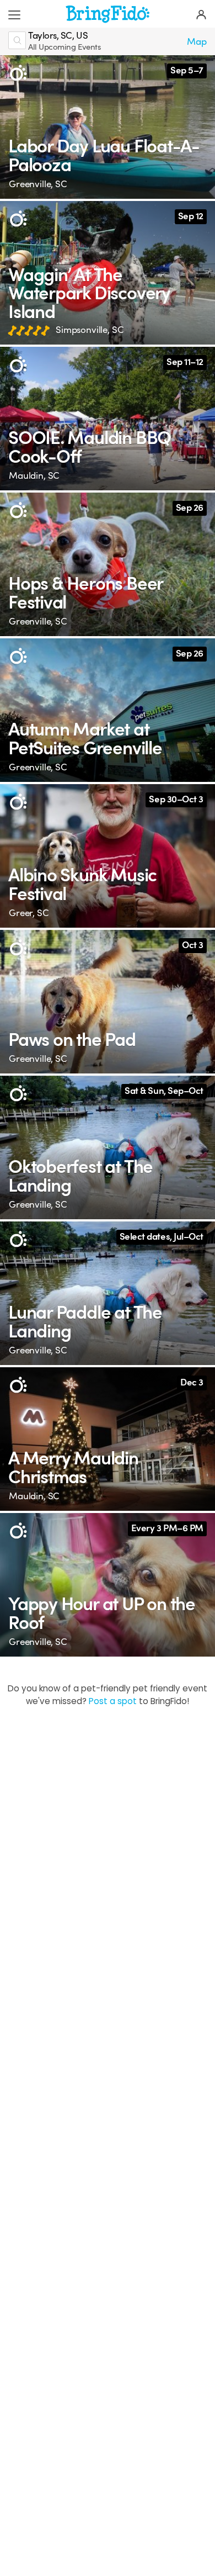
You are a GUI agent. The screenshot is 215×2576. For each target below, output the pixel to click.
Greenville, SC (38, 184)
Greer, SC (29, 913)
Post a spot (113, 1701)
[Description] (18, 73)
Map (197, 42)
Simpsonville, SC (90, 330)
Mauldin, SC (34, 476)
